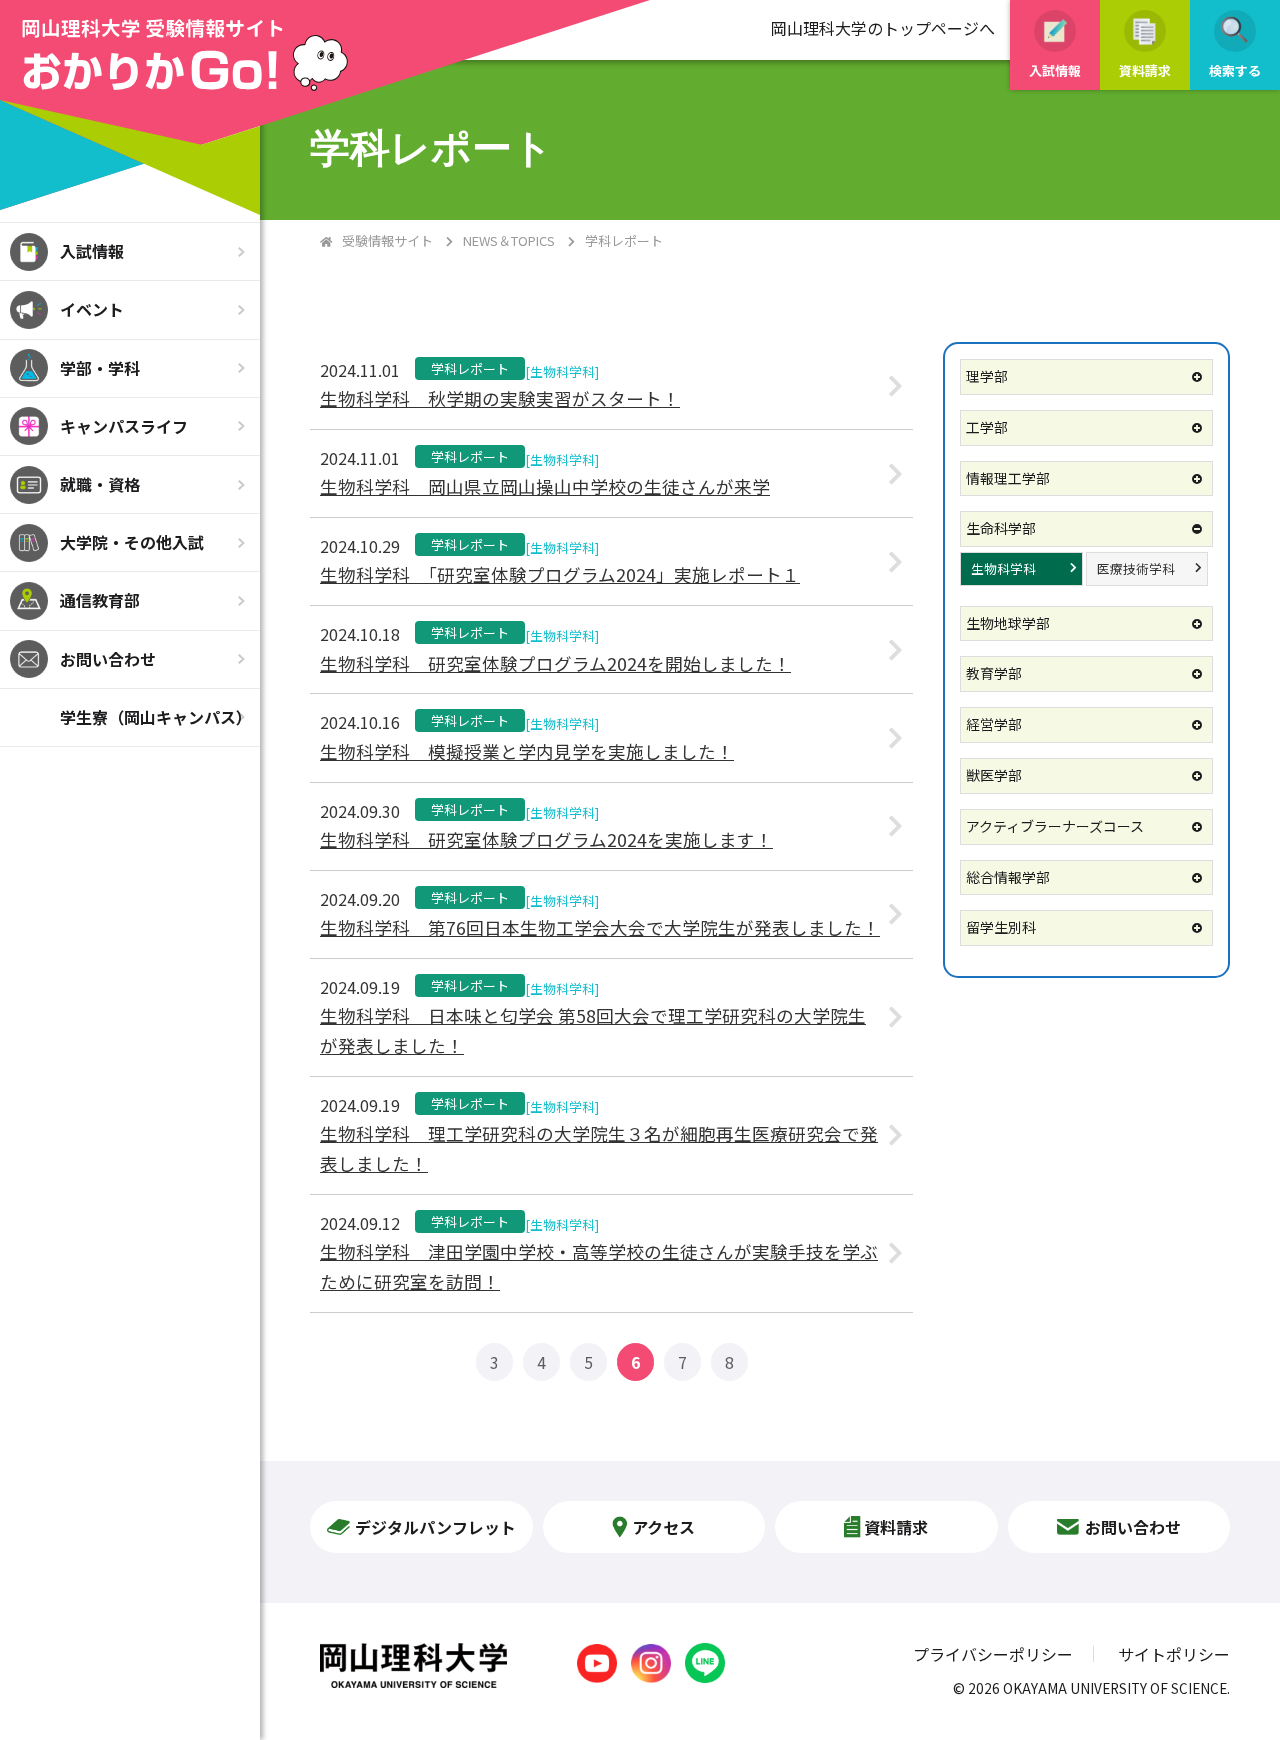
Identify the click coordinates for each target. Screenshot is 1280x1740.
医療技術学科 (1136, 568)
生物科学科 (1003, 568)
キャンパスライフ (124, 426)
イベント (92, 309)
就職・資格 (100, 484)
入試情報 (92, 251)
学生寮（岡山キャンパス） (156, 717)
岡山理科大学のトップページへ (883, 28)
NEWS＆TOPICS (509, 240)
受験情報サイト (387, 240)
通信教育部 (100, 600)
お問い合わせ (108, 659)
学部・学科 (100, 368)
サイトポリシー (1174, 1654)
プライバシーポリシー (993, 1654)
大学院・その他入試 (132, 542)
